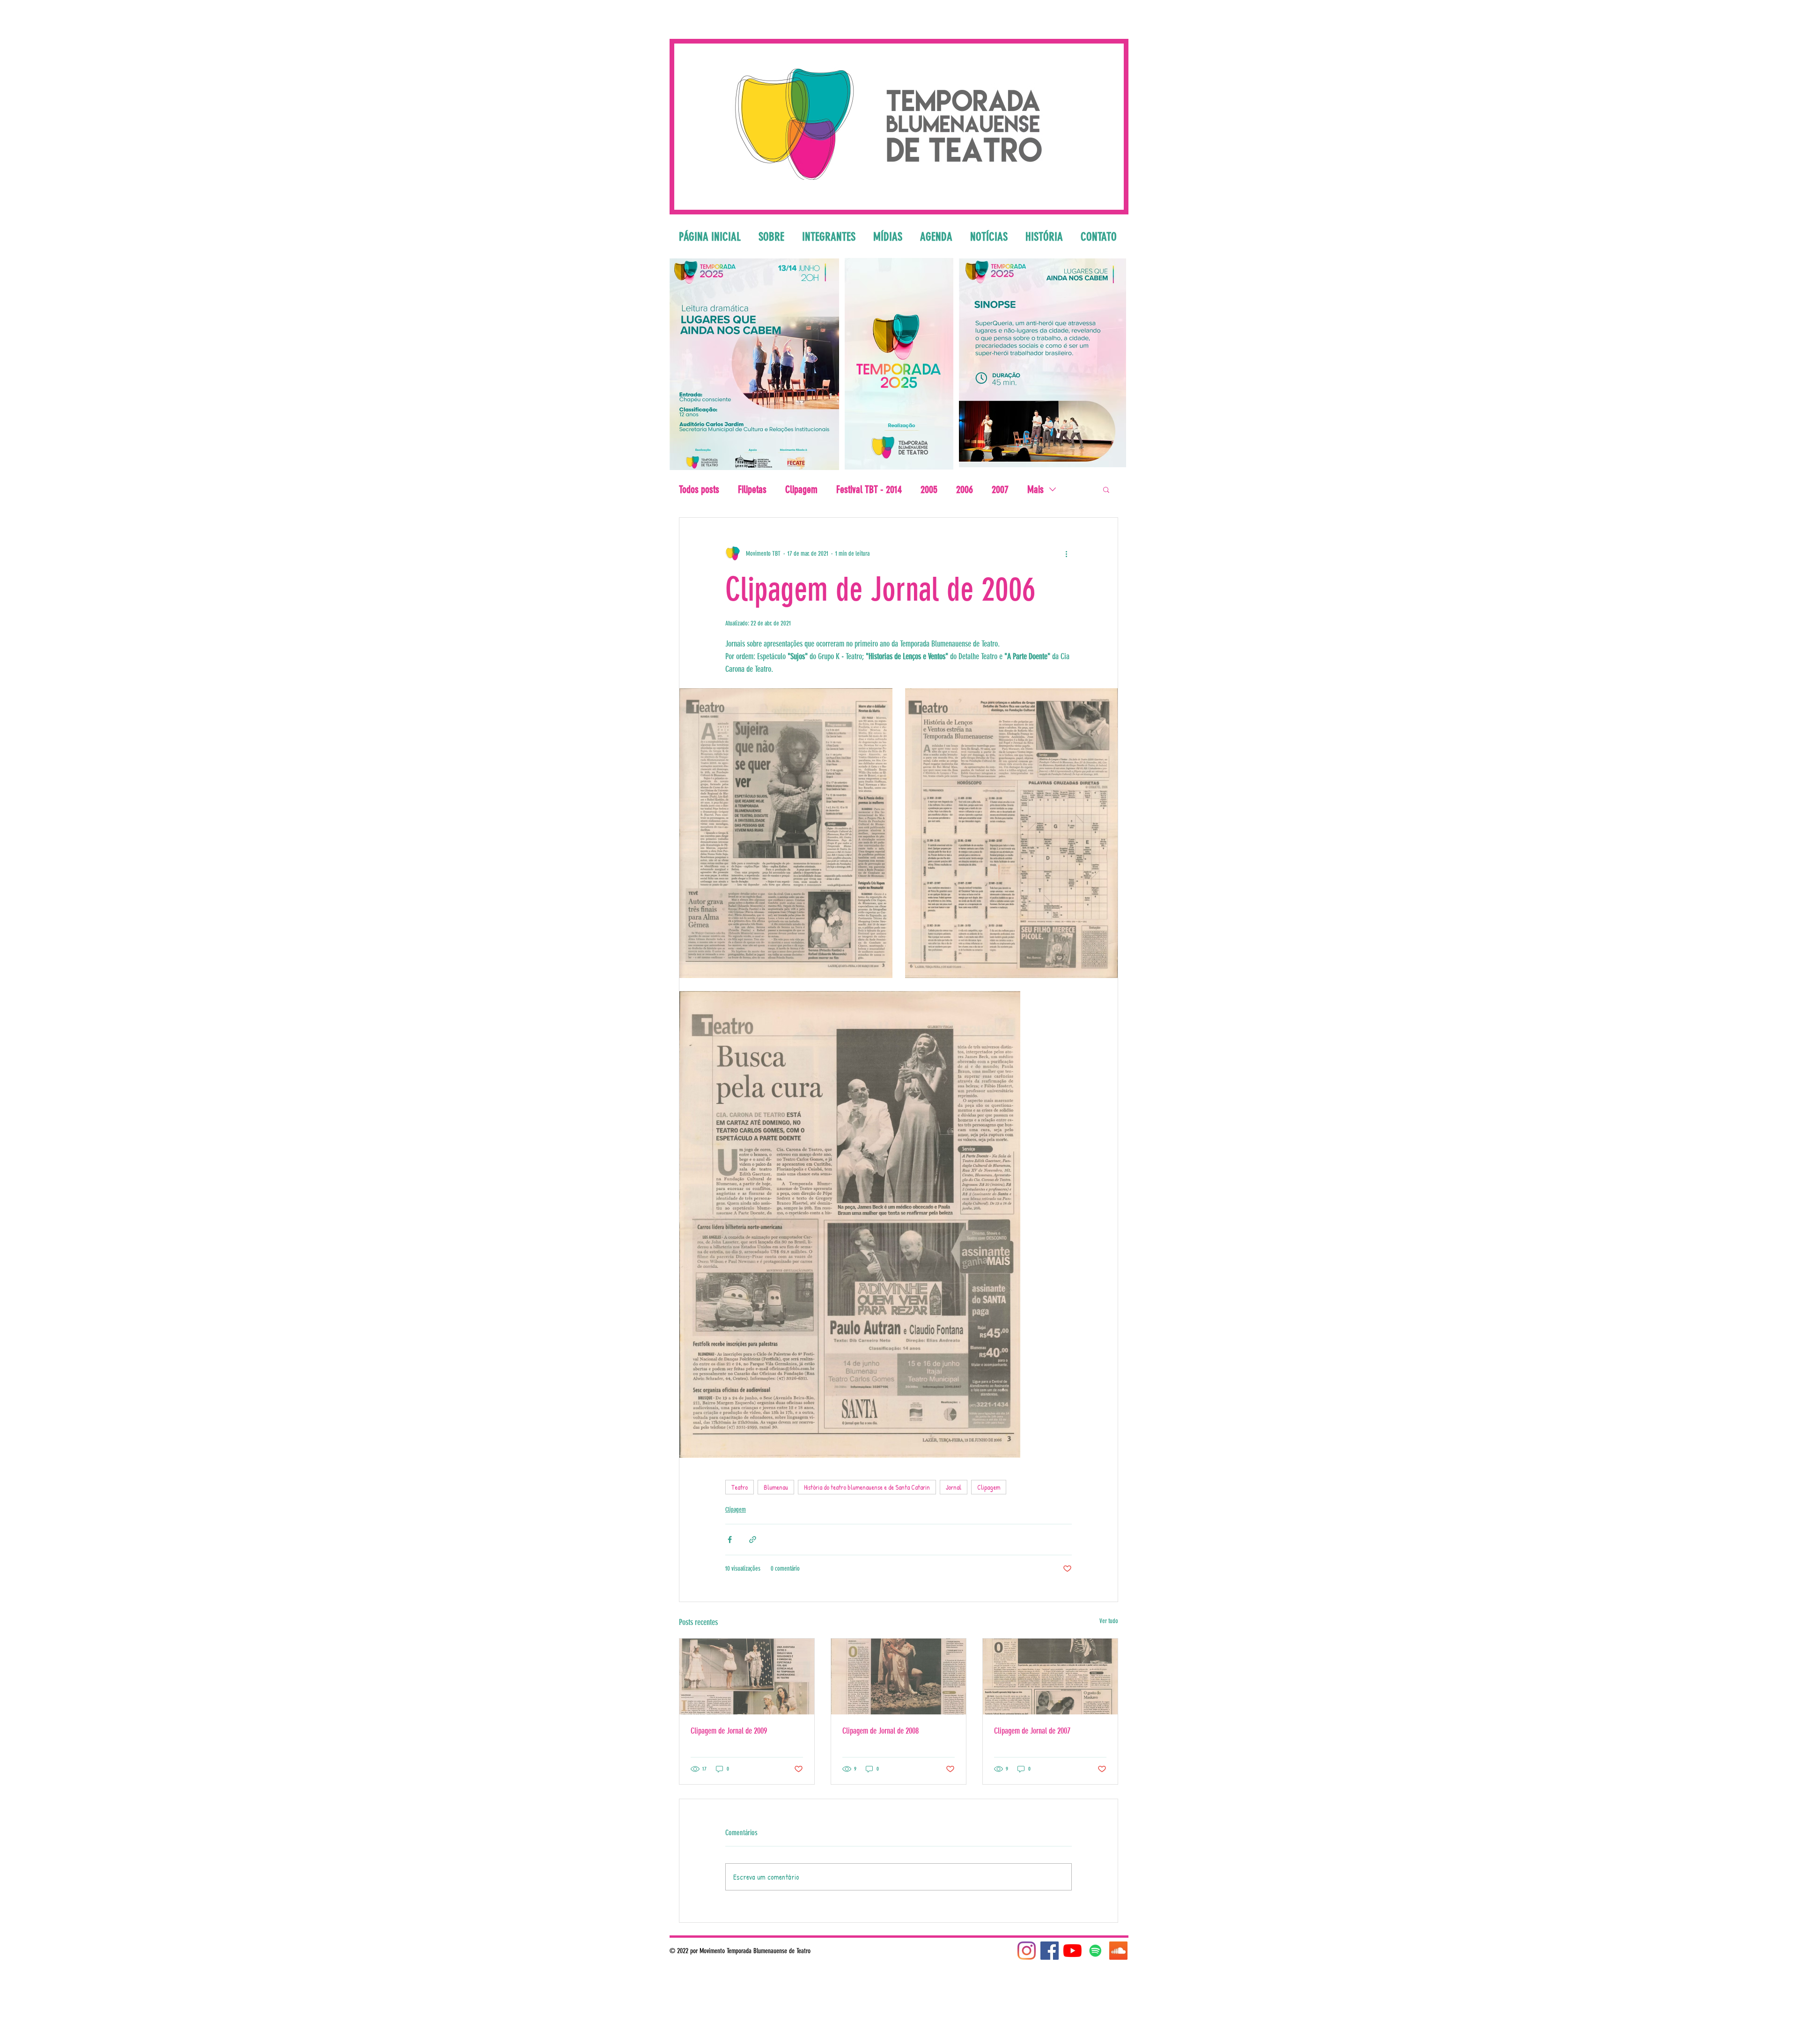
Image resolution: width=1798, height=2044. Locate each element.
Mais (1035, 489)
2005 (929, 489)
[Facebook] (1050, 1951)
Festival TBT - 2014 (869, 489)
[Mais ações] (1066, 553)
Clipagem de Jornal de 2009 (729, 1731)
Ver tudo (1109, 1621)
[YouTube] (1072, 1951)
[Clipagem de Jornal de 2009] (747, 1676)
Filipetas (752, 489)
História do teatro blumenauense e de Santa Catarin (867, 1487)
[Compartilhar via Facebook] (730, 1540)
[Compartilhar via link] (753, 1540)
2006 (965, 489)
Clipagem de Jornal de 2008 (881, 1731)
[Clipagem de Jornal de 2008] (899, 1676)
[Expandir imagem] (786, 833)
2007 (1000, 489)
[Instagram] (1027, 1951)
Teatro (740, 1487)
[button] (1106, 489)
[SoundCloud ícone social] (1118, 1951)
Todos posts (699, 489)
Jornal (954, 1487)
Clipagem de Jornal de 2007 (1032, 1731)
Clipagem (801, 489)
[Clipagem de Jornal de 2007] (1050, 1676)
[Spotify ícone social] (1095, 1951)
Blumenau (776, 1487)
